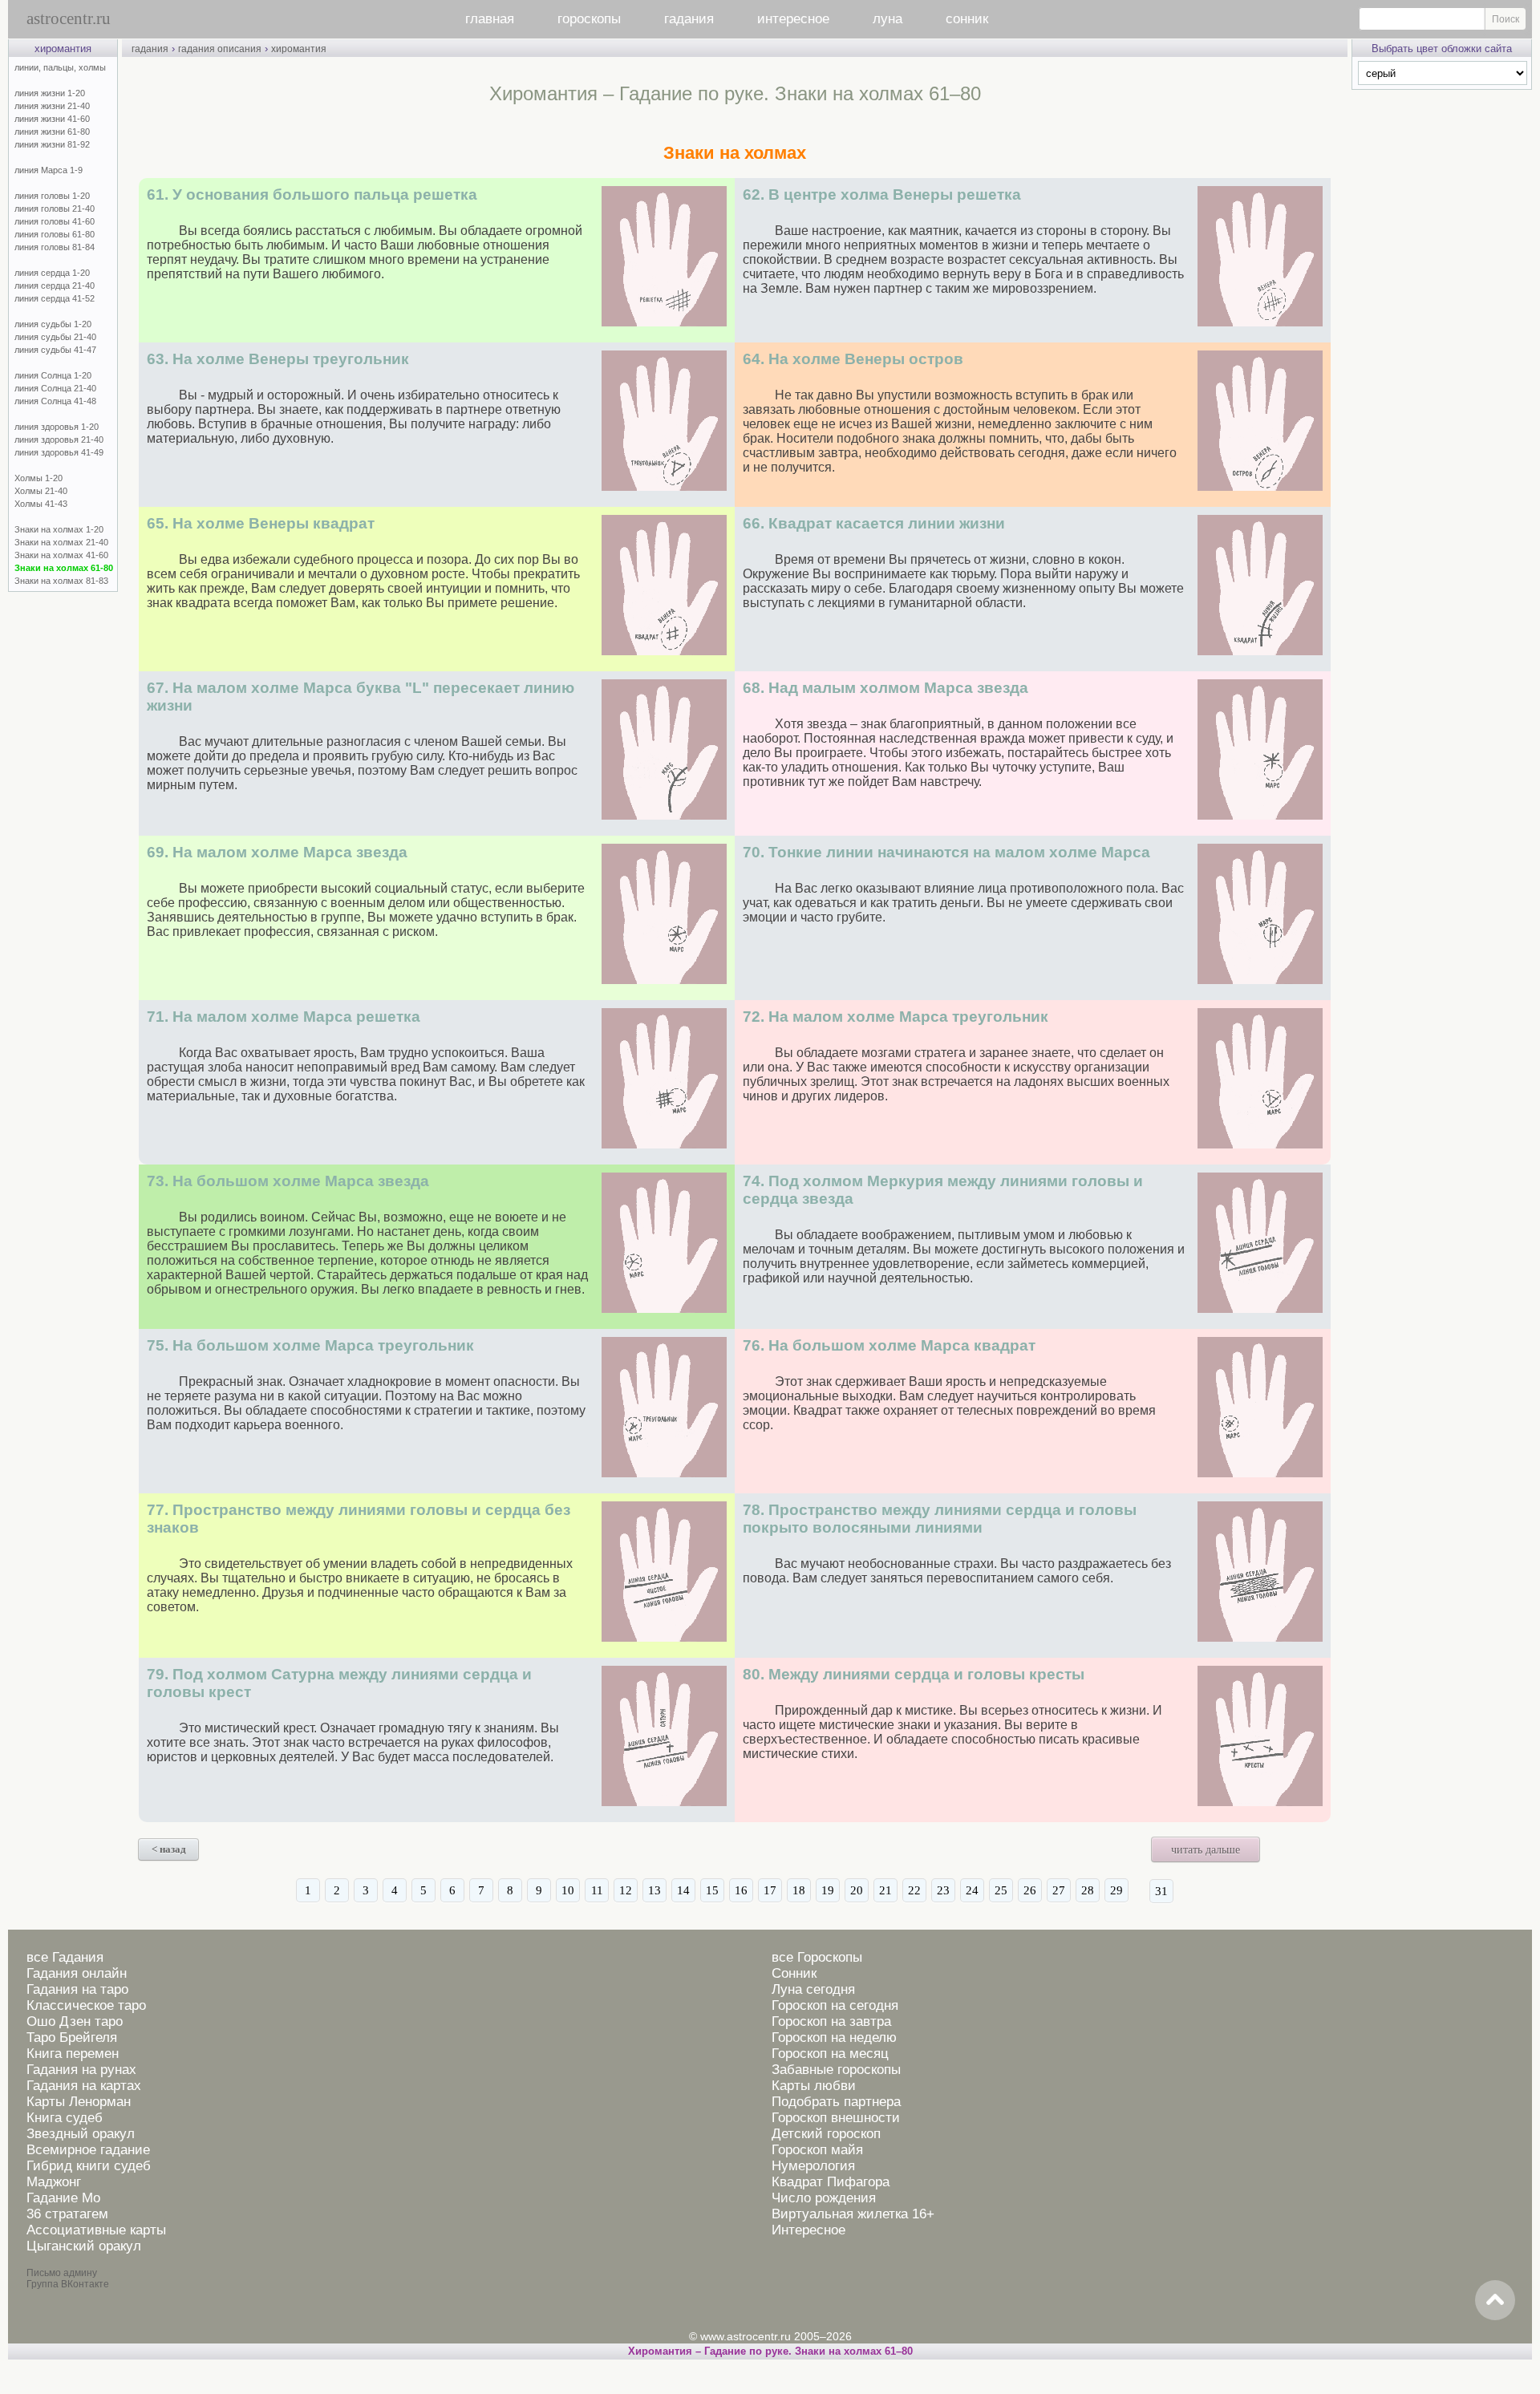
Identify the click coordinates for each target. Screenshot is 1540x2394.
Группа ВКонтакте (68, 2284)
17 (770, 1890)
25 (1001, 1890)
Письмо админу (62, 2273)
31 (1161, 1891)
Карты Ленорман (79, 2102)
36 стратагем (67, 2214)
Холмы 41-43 (41, 504)
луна (888, 19)
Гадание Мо (63, 2198)
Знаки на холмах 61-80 (64, 568)
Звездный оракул (81, 2134)
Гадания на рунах (81, 2070)
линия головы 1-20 (52, 196)
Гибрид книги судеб (89, 2166)
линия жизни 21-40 (52, 106)
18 (799, 1890)
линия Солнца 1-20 (53, 375)
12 (626, 1890)
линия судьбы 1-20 (53, 324)
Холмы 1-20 (38, 478)
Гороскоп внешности (836, 2118)
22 (914, 1890)
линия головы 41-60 (55, 221)
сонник (967, 19)
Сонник (794, 1973)
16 (741, 1890)
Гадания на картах (84, 2086)
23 (943, 1890)
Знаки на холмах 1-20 (59, 529)
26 (1030, 1890)
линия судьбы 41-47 (55, 350)
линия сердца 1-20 (52, 273)
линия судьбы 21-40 (55, 337)
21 (885, 1890)
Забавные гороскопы (836, 2070)
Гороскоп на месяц (830, 2054)
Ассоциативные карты (96, 2230)
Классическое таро (86, 2005)
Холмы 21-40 (41, 491)
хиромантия (299, 49)
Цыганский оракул (84, 2246)
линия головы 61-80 (55, 234)
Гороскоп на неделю (834, 2038)
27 (1059, 1890)
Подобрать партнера (836, 2102)
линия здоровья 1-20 (57, 427)
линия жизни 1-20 (50, 93)
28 (1088, 1890)
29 (1116, 1890)
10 (568, 1890)
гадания (689, 19)
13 (654, 1890)
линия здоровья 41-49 (59, 452)
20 (857, 1890)
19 (828, 1890)
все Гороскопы (817, 1957)
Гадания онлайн (77, 1973)
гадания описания (220, 49)
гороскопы (589, 19)
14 (683, 1890)
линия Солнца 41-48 (55, 401)
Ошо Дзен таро (75, 2021)
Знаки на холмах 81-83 (61, 581)
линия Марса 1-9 (49, 170)
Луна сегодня (813, 1989)
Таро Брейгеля (72, 2038)
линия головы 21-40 (55, 209)
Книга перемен (73, 2054)
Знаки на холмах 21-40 (61, 542)
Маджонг (54, 2182)
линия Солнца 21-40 (55, 388)
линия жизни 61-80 (52, 132)
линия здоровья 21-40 (59, 440)
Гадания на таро (77, 1989)
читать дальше (1206, 1850)
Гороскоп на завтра (831, 2021)
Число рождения (824, 2198)
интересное (793, 19)
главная (490, 19)
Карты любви (814, 2086)
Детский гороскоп (826, 2134)
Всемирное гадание (88, 2150)
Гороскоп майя (817, 2150)
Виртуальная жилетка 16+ (853, 2214)
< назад (169, 1849)
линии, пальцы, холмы (60, 67)
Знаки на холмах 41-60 (61, 555)
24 (972, 1890)
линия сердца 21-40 (55, 286)
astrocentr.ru (69, 18)
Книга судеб (65, 2118)
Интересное (808, 2230)
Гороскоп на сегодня (835, 2005)
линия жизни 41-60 (52, 119)
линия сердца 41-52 (55, 298)
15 (712, 1890)
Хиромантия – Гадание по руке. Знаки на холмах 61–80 (770, 2351)
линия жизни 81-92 (52, 144)
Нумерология (813, 2166)
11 (597, 1890)
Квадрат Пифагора (831, 2182)
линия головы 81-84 (55, 247)
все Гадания (65, 1957)
